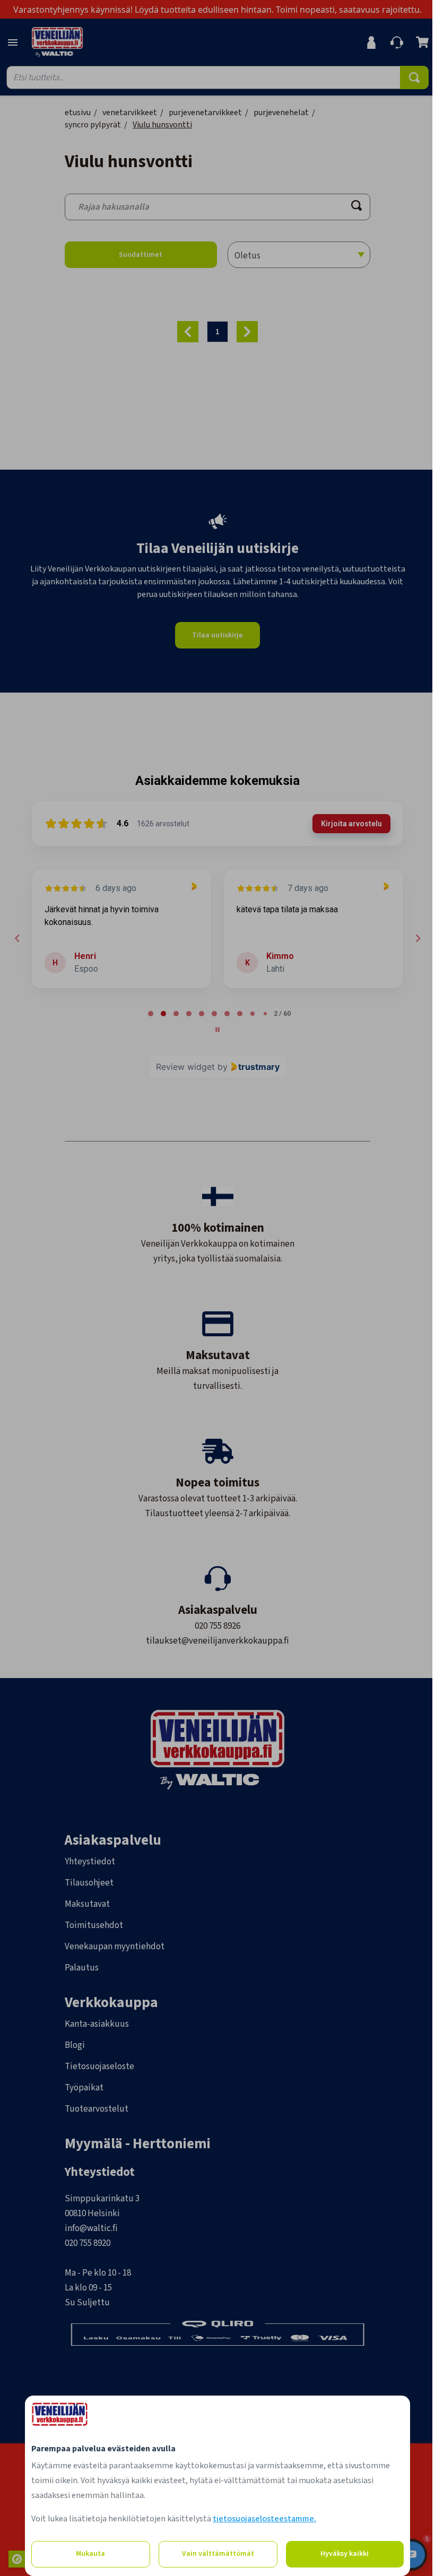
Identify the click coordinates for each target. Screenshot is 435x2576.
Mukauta (90, 2554)
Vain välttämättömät (218, 2554)
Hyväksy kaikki (345, 2554)
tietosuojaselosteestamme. (264, 2519)
